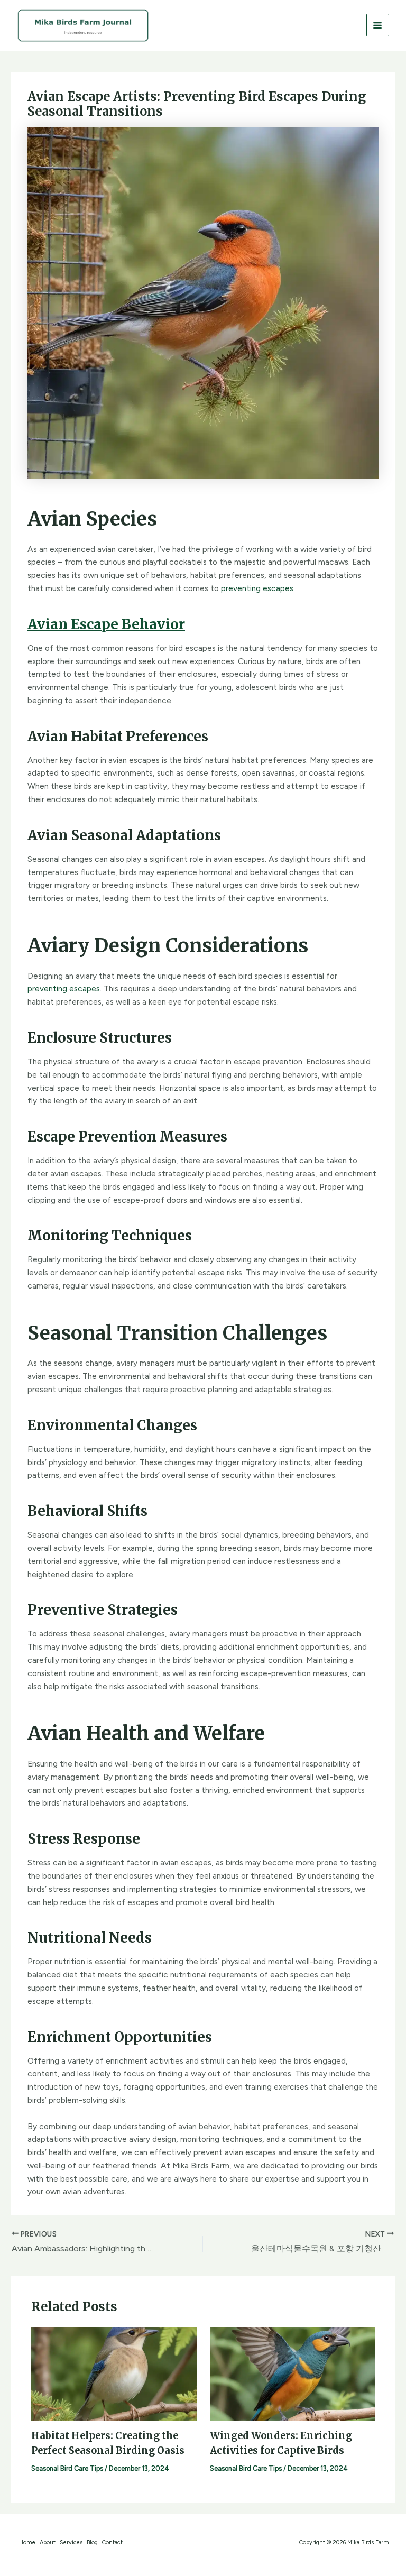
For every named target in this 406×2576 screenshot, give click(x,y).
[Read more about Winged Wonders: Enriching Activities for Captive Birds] (293, 2373)
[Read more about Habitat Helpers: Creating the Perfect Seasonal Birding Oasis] (114, 2373)
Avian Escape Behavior (106, 624)
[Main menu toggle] (378, 25)
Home (27, 2542)
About (48, 2542)
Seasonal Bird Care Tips (67, 2468)
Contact (112, 2542)
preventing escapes (257, 588)
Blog (92, 2542)
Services (71, 2542)
